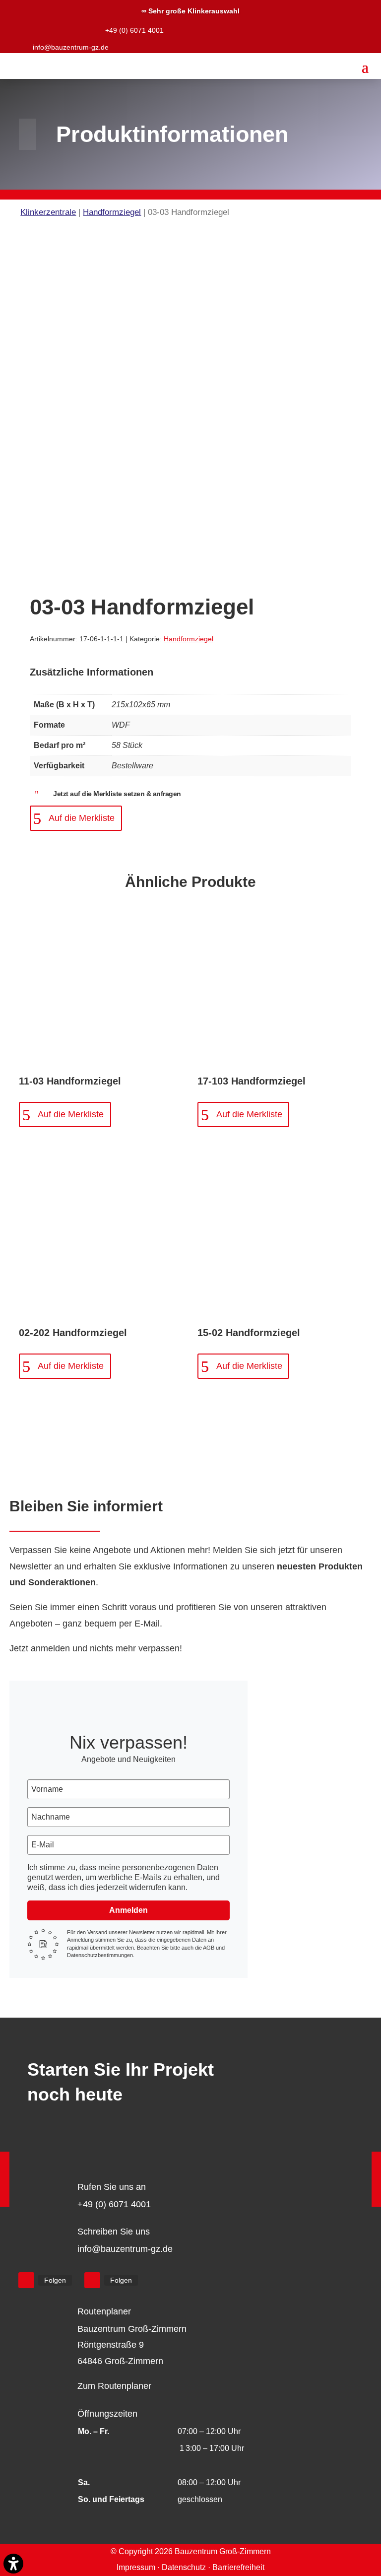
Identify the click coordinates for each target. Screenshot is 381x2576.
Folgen (55, 2280)
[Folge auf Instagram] (92, 2280)
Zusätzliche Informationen (92, 672)
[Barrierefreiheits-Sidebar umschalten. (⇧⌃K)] (13, 2564)
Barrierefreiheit (238, 2567)
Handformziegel (112, 212)
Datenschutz (184, 2567)
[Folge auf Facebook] (26, 2280)
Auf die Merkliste (82, 818)
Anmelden (128, 1910)
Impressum (136, 2567)
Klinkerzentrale (48, 212)
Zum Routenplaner (114, 2386)
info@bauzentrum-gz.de (71, 47)
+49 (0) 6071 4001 (134, 30)
